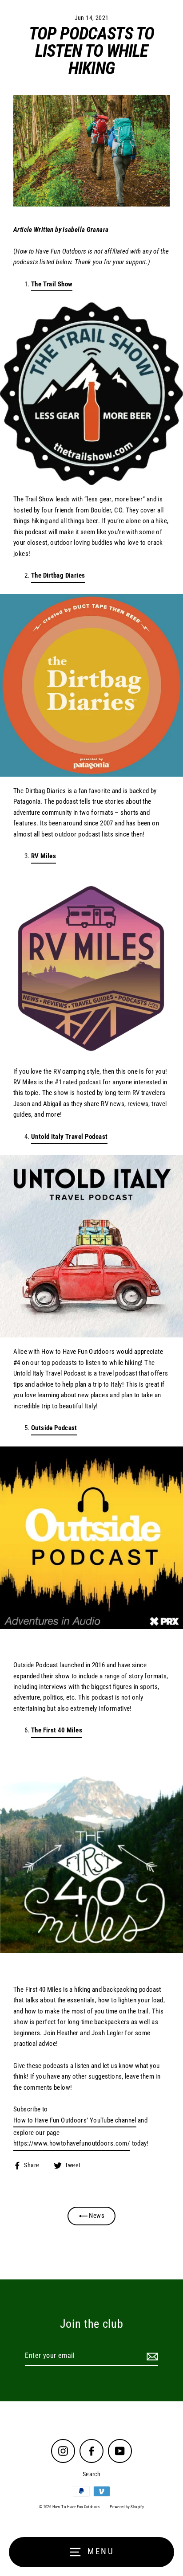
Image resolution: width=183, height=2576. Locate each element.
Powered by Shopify (127, 2507)
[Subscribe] (151, 2356)
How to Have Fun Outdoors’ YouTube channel (75, 2120)
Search (91, 2474)
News (96, 2216)
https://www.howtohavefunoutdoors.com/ (72, 2143)
